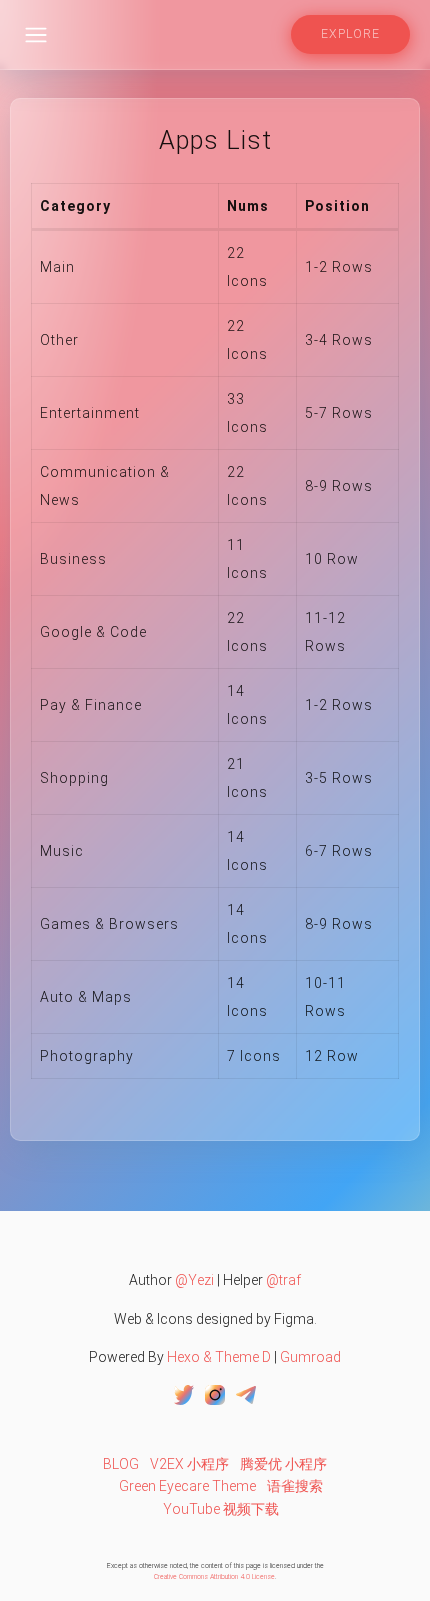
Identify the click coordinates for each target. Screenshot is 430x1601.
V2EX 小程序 (189, 1464)
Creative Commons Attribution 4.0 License (214, 1577)
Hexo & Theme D (219, 1357)
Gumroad (310, 1357)
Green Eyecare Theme (187, 1486)
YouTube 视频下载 (221, 1509)
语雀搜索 (295, 1486)
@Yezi (194, 1280)
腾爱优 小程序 (283, 1464)
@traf (283, 1280)
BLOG (121, 1464)
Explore (350, 34)
